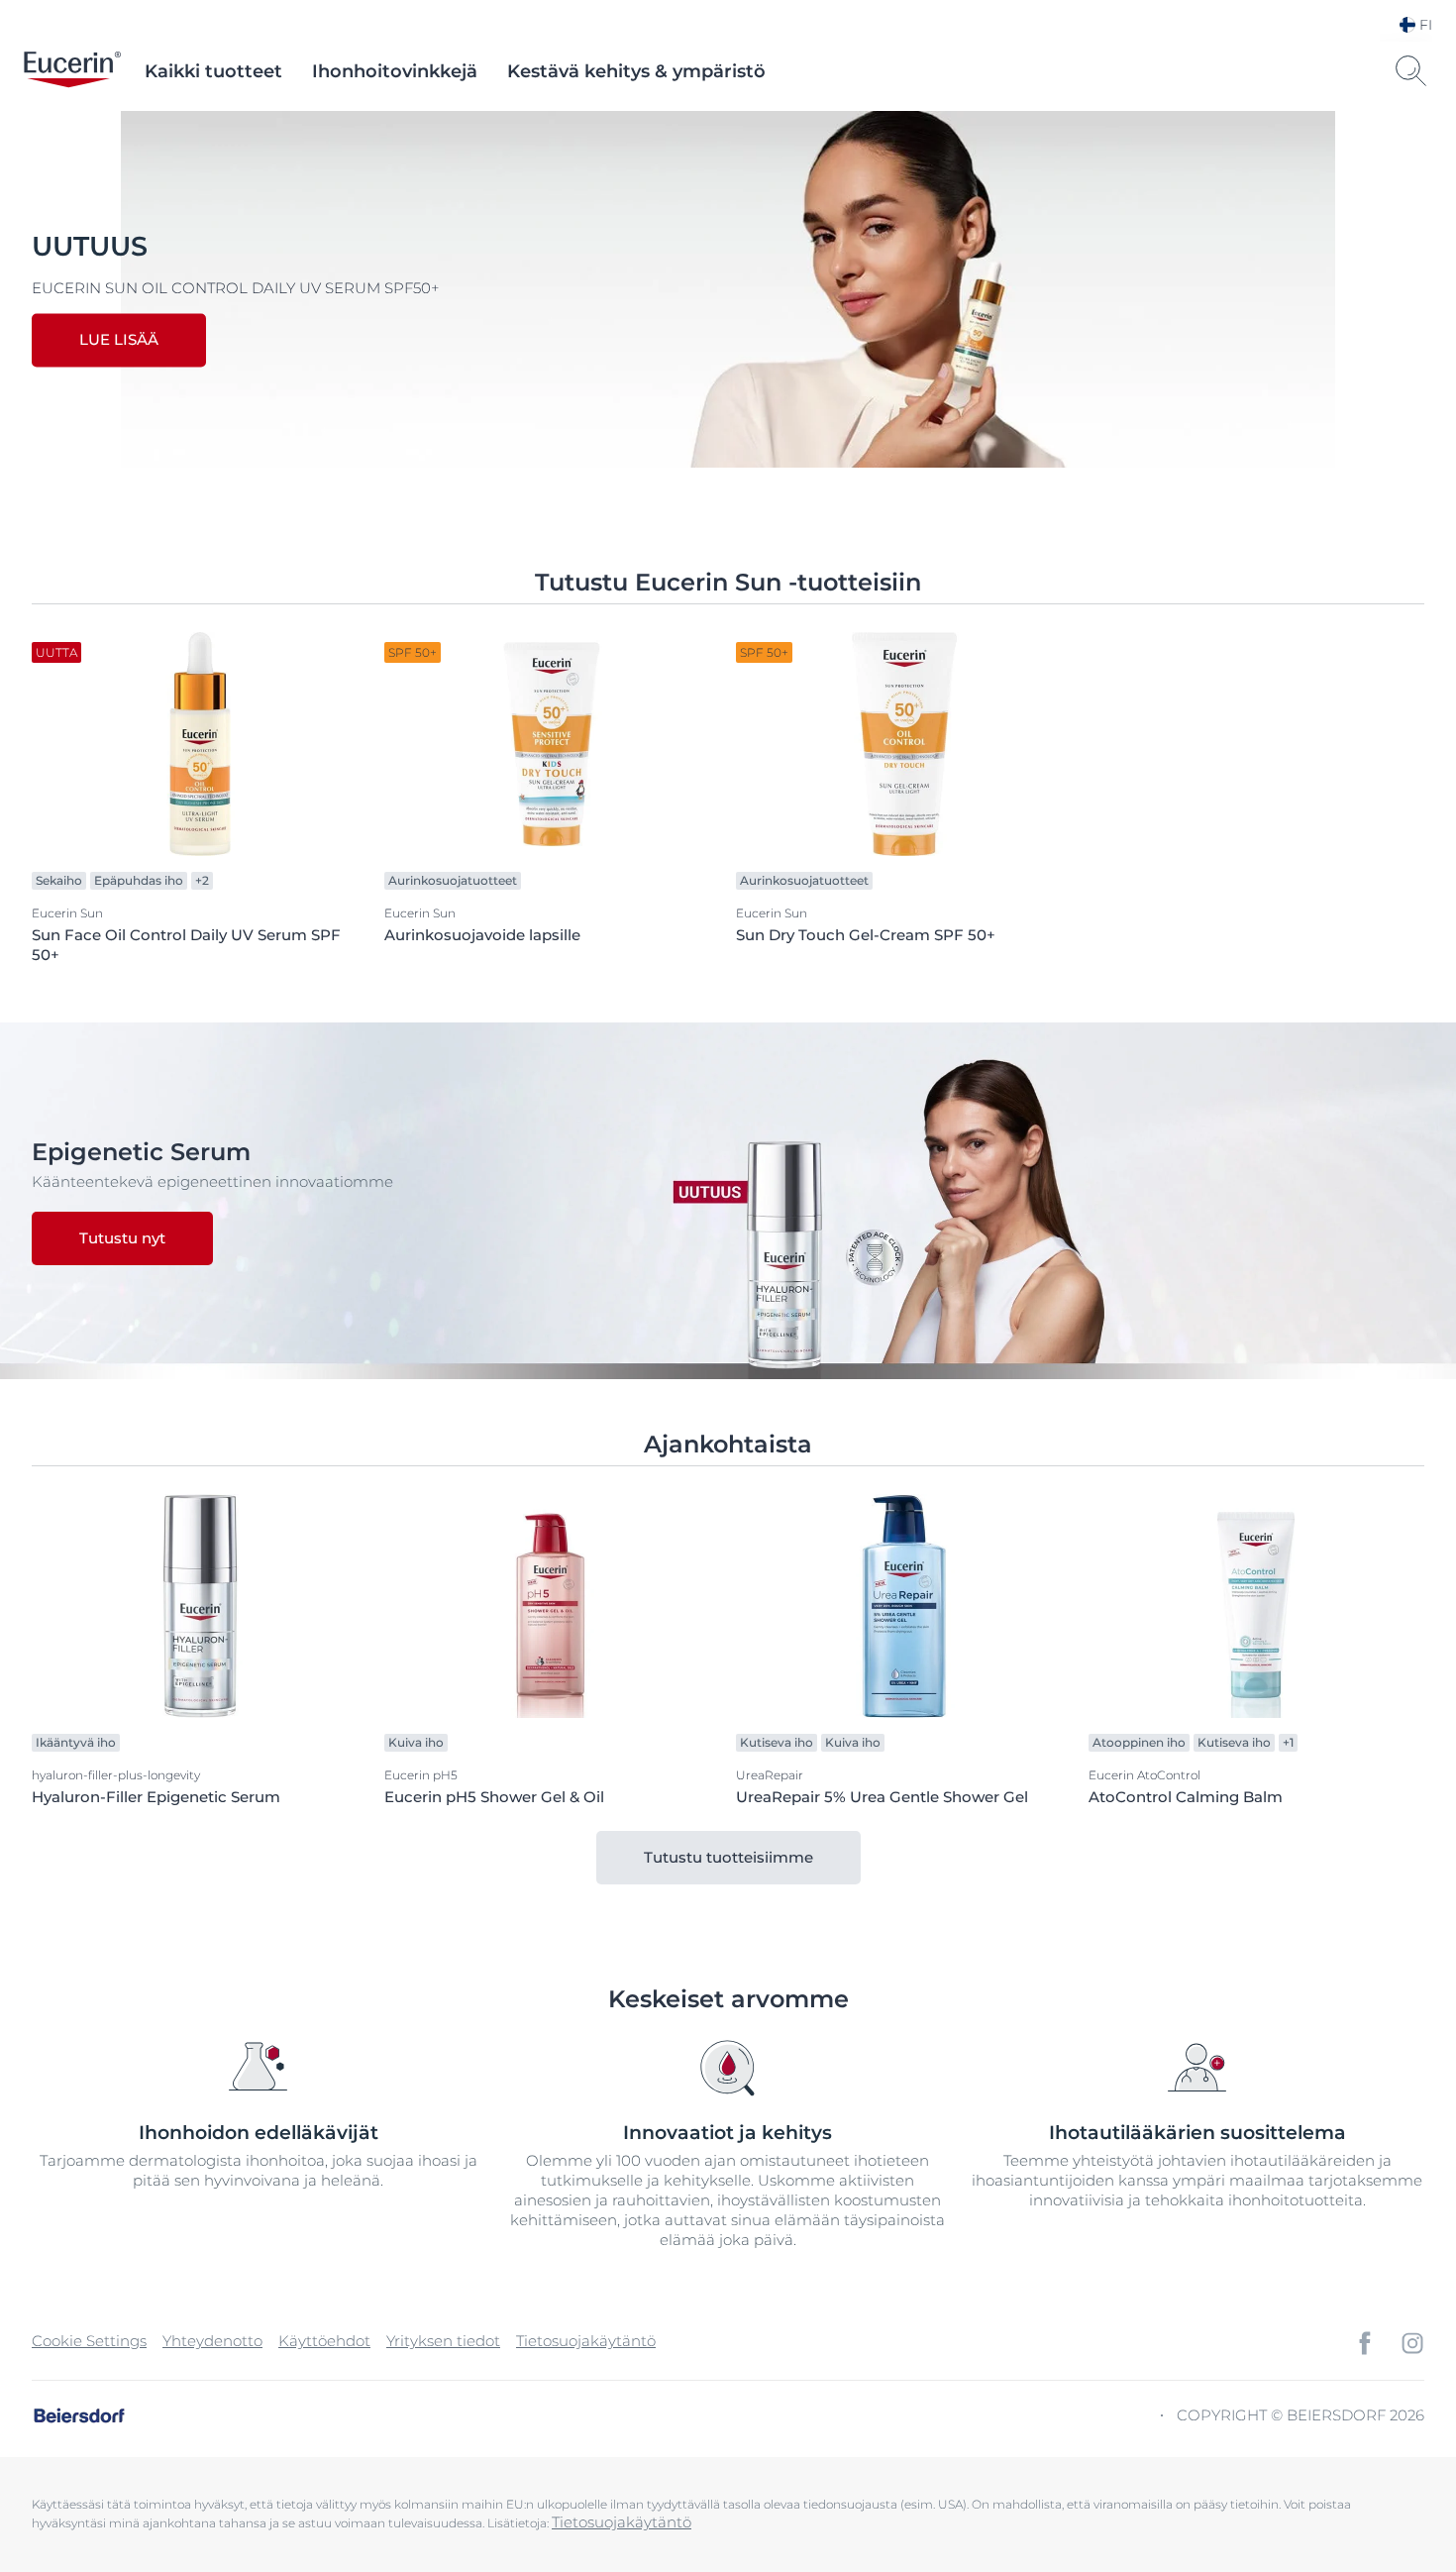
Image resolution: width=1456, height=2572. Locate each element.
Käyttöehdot (324, 2341)
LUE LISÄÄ (119, 340)
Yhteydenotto (212, 2341)
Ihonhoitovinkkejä (395, 71)
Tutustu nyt (122, 1238)
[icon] (1365, 2343)
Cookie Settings (89, 2341)
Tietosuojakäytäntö (586, 2341)
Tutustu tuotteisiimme (728, 1857)
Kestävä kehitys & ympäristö (636, 71)
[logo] (72, 71)
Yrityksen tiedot (443, 2341)
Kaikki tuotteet (213, 71)
